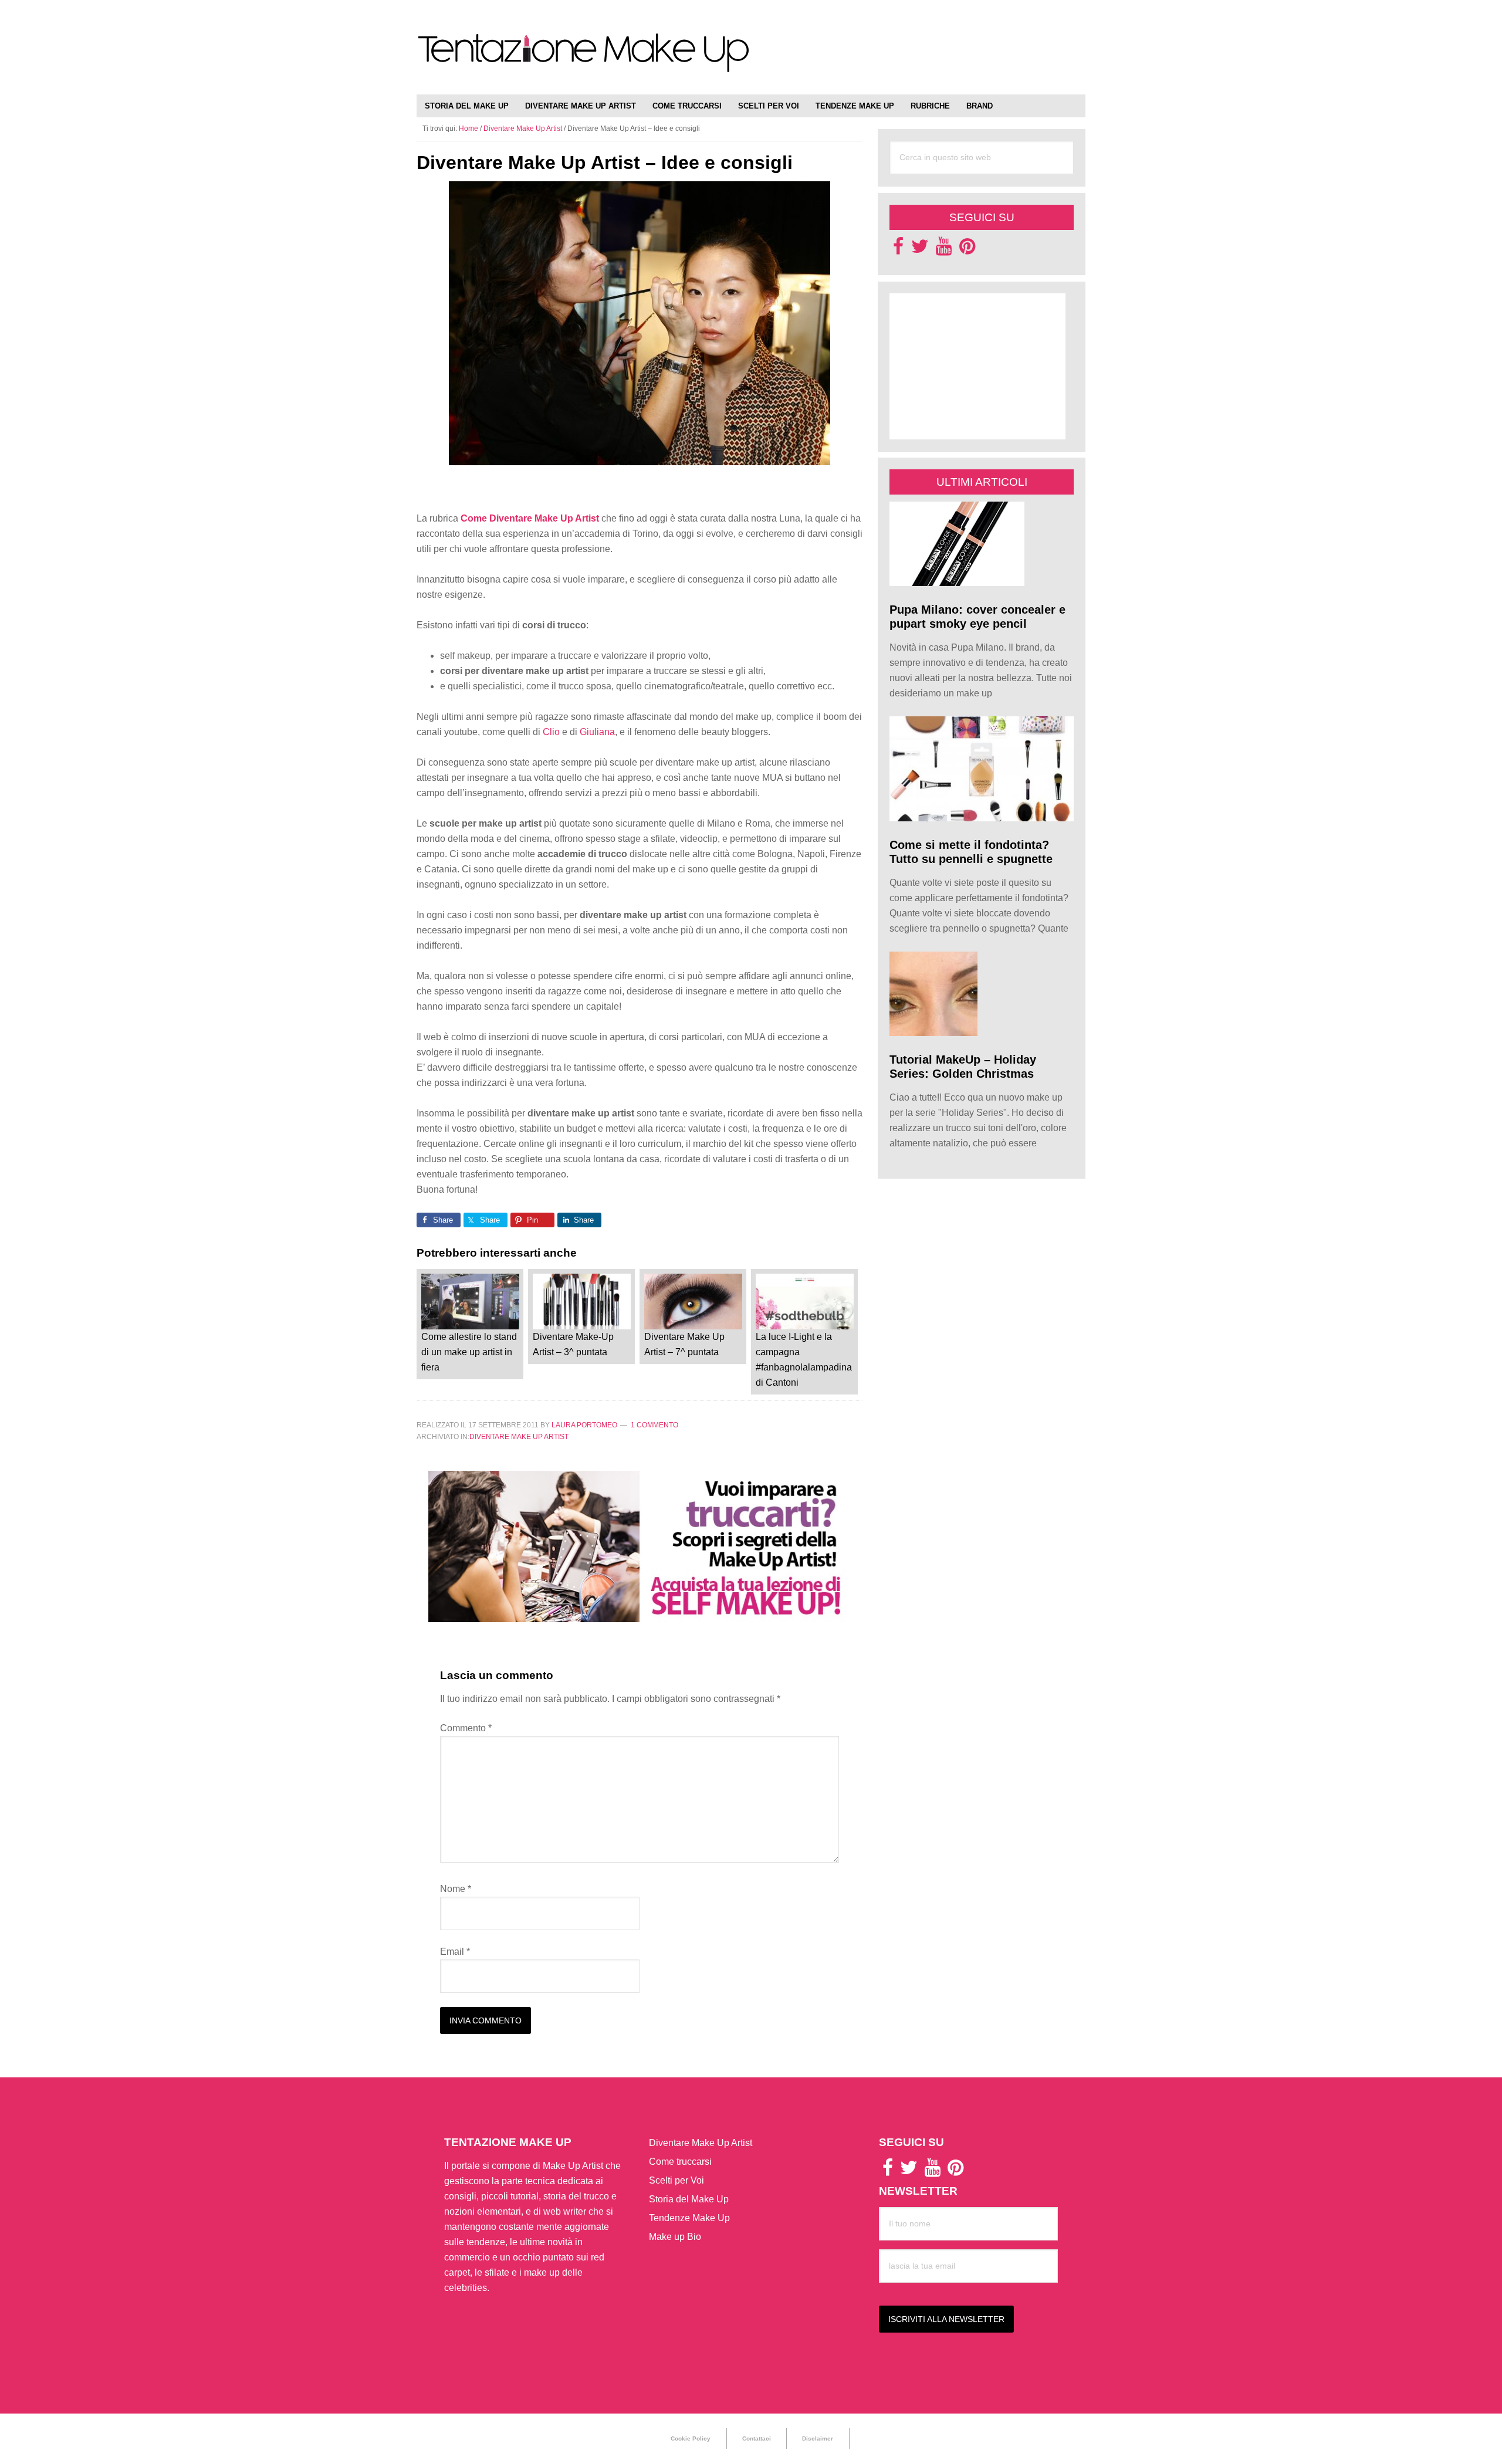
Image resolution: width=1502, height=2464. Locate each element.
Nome (456, 1889)
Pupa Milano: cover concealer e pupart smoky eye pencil (977, 617)
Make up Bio (675, 2237)
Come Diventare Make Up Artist (530, 518)
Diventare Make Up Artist (519, 1437)
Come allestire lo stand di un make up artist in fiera (469, 1352)
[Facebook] (898, 250)
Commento (466, 1728)
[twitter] (920, 250)
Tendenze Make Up (689, 2218)
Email (455, 1952)
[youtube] (944, 250)
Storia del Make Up (689, 2199)
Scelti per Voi (676, 2180)
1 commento (654, 1425)
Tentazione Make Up (584, 60)
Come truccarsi (680, 2162)
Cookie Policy (691, 2438)
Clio (551, 732)
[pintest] (967, 250)
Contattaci (757, 2438)
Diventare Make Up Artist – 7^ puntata (684, 1344)
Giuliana (597, 732)
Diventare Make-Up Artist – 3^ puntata (573, 1344)
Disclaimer (818, 2438)
